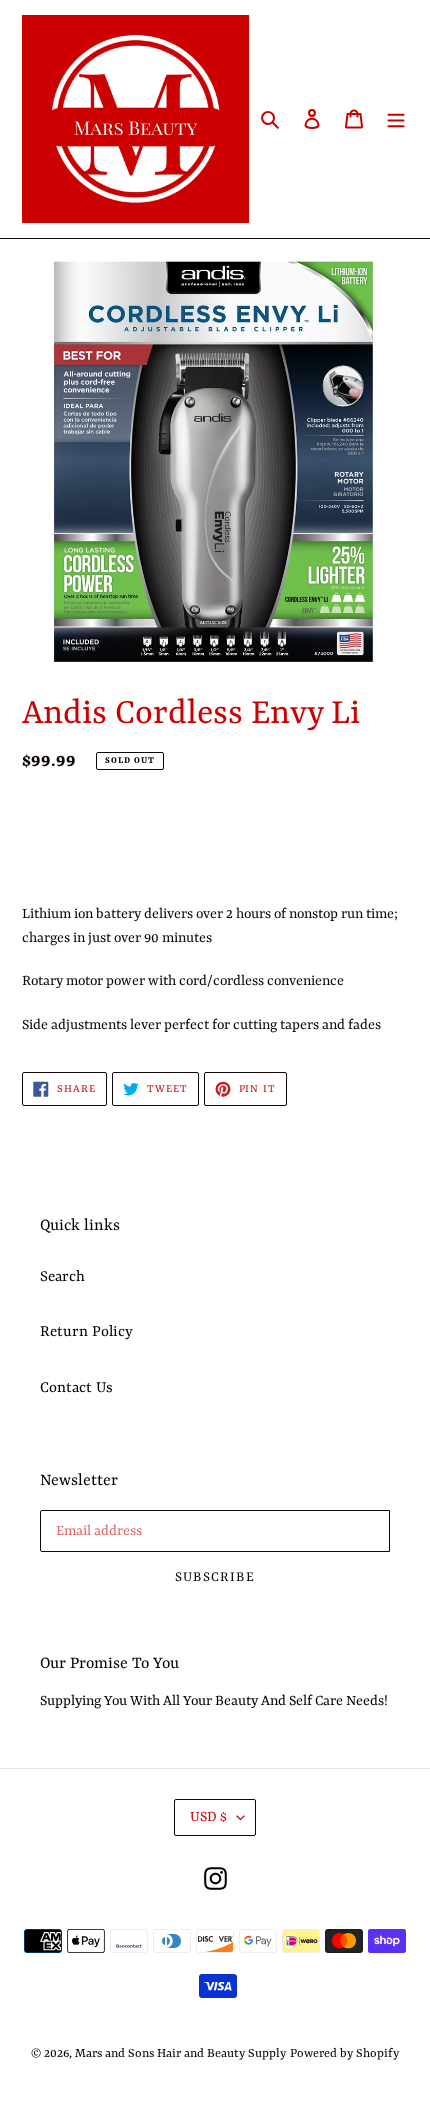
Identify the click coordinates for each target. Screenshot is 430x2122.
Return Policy (86, 1332)
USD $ (208, 1817)
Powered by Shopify (344, 2054)
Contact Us (76, 1388)
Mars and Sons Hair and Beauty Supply (180, 2054)
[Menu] (396, 119)
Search (62, 1277)
